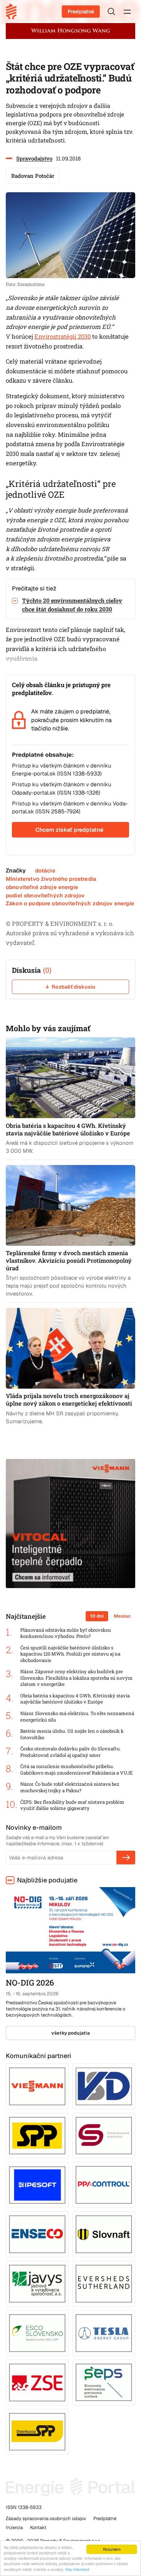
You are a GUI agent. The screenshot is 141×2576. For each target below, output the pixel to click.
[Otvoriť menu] (127, 12)
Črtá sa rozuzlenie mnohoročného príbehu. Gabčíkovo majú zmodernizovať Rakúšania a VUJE (76, 1770)
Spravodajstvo (34, 158)
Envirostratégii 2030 (63, 337)
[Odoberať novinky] (126, 1858)
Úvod (14, 12)
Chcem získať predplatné (69, 830)
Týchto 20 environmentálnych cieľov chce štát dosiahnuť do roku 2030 (72, 605)
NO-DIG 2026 (30, 1982)
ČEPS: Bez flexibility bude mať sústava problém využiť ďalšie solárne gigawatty (72, 1805)
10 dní (97, 1616)
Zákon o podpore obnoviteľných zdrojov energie (70, 903)
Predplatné (81, 12)
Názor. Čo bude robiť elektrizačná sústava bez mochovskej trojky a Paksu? (70, 1787)
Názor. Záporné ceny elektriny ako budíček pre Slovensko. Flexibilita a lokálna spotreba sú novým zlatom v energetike (76, 1678)
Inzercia (14, 2527)
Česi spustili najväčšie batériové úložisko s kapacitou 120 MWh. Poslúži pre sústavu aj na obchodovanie (70, 1654)
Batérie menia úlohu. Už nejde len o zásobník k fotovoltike (72, 1734)
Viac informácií (77, 2569)
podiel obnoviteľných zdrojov (45, 895)
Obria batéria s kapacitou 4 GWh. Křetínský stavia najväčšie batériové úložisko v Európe (75, 1699)
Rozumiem (112, 2549)
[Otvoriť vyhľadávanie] (111, 12)
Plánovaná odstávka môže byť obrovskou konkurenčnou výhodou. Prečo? (66, 1633)
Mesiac (122, 1616)
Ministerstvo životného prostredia (51, 879)
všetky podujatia (71, 2033)
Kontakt (38, 2527)
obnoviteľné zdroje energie (42, 887)
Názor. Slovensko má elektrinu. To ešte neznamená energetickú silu (77, 1717)
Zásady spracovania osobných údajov (46, 2518)
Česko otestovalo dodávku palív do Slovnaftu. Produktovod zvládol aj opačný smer (70, 1752)
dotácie (45, 871)
